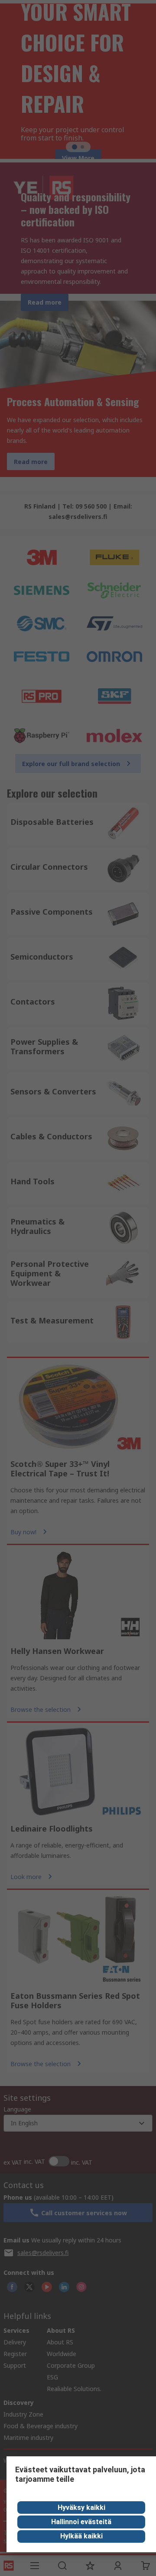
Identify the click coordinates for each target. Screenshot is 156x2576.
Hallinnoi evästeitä (81, 2522)
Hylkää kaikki (81, 2536)
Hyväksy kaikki (81, 2508)
